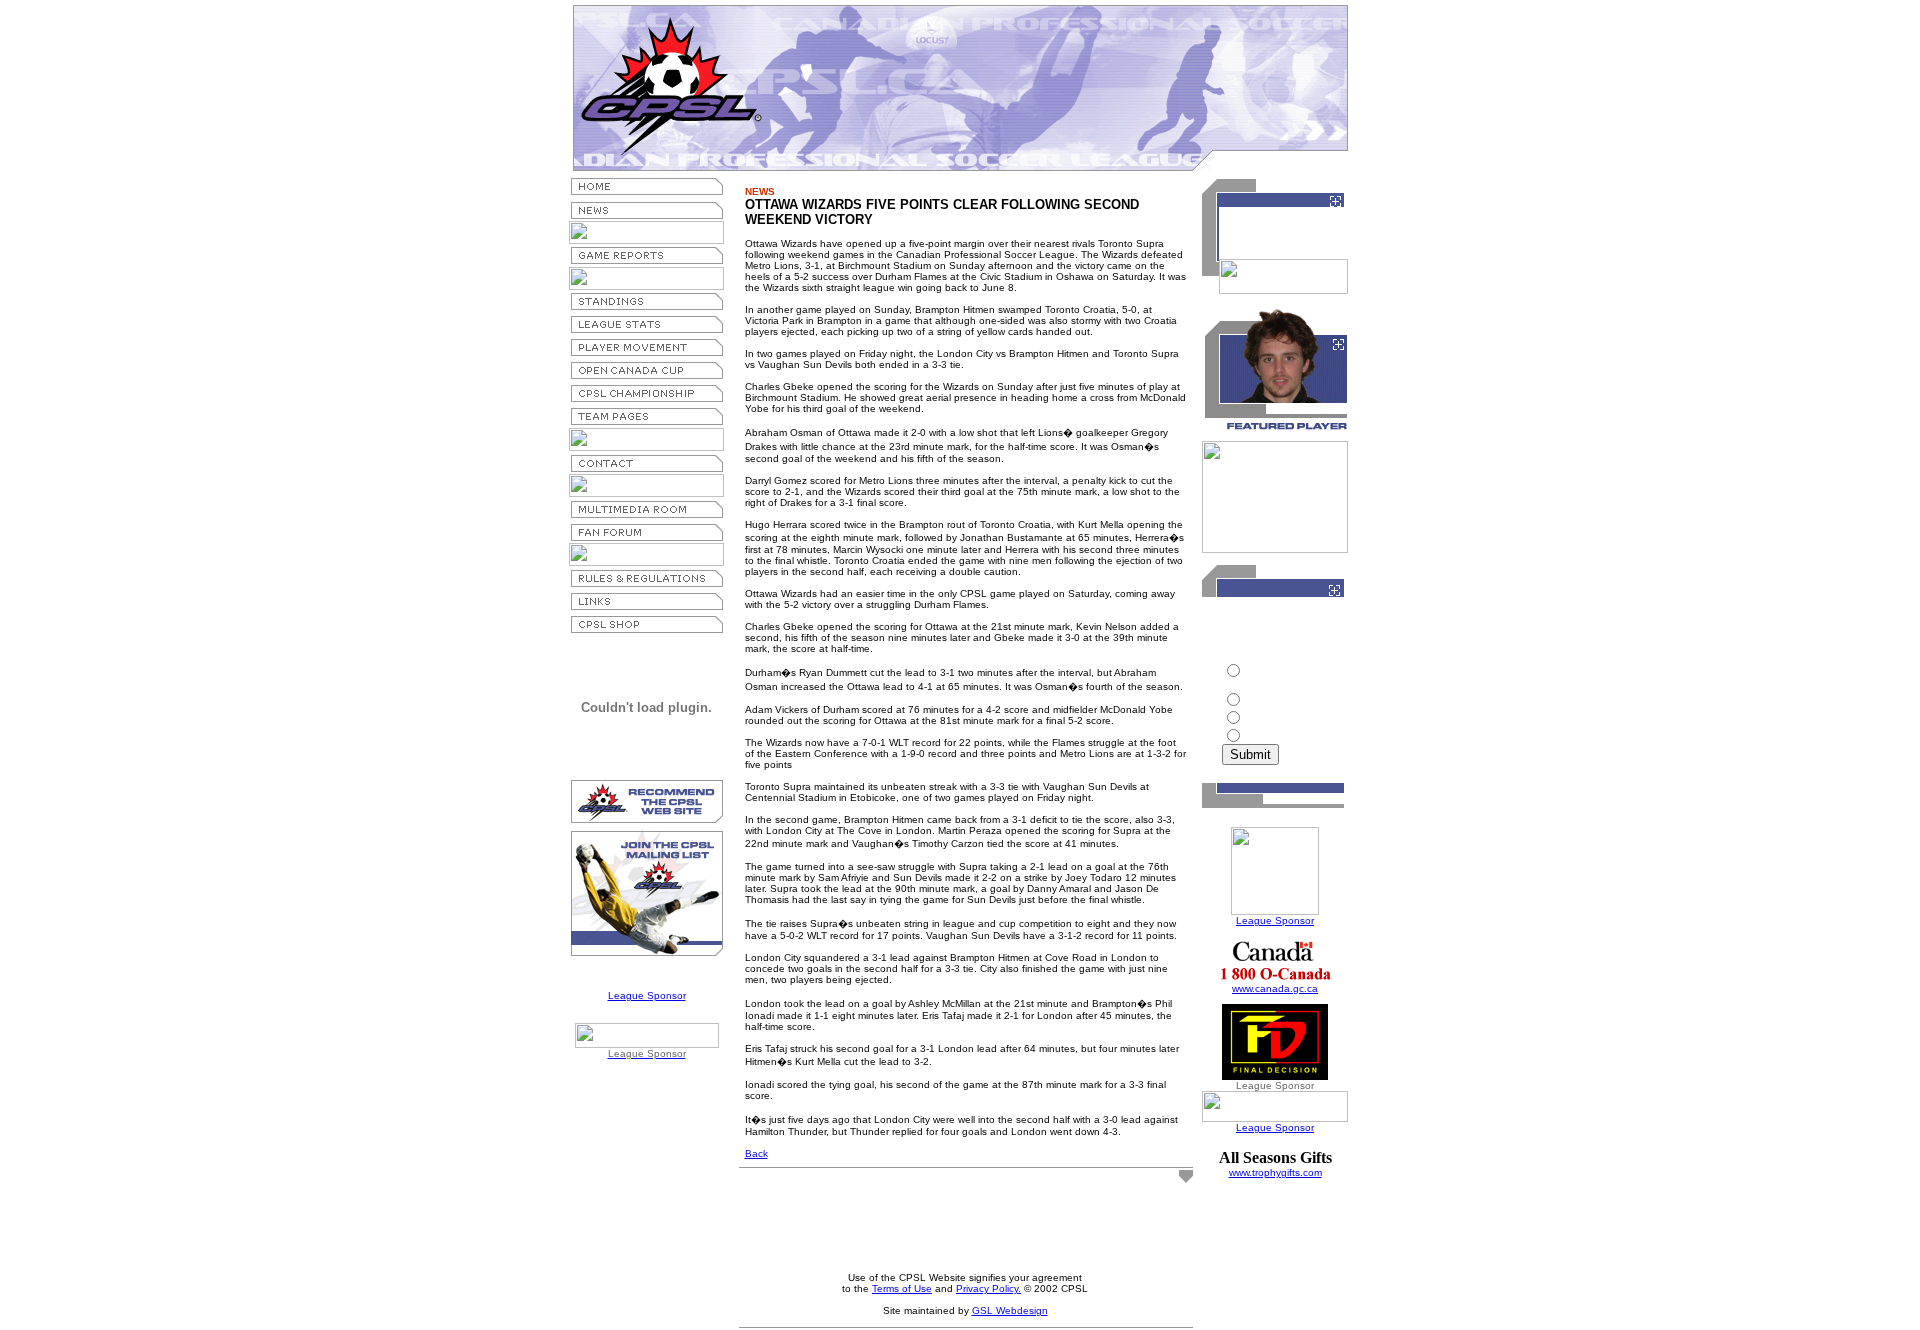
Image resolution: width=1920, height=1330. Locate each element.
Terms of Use (902, 1288)
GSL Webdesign (1010, 1310)
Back (756, 1153)
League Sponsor (647, 995)
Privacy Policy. (988, 1288)
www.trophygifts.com (1275, 1172)
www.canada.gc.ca (1275, 988)
